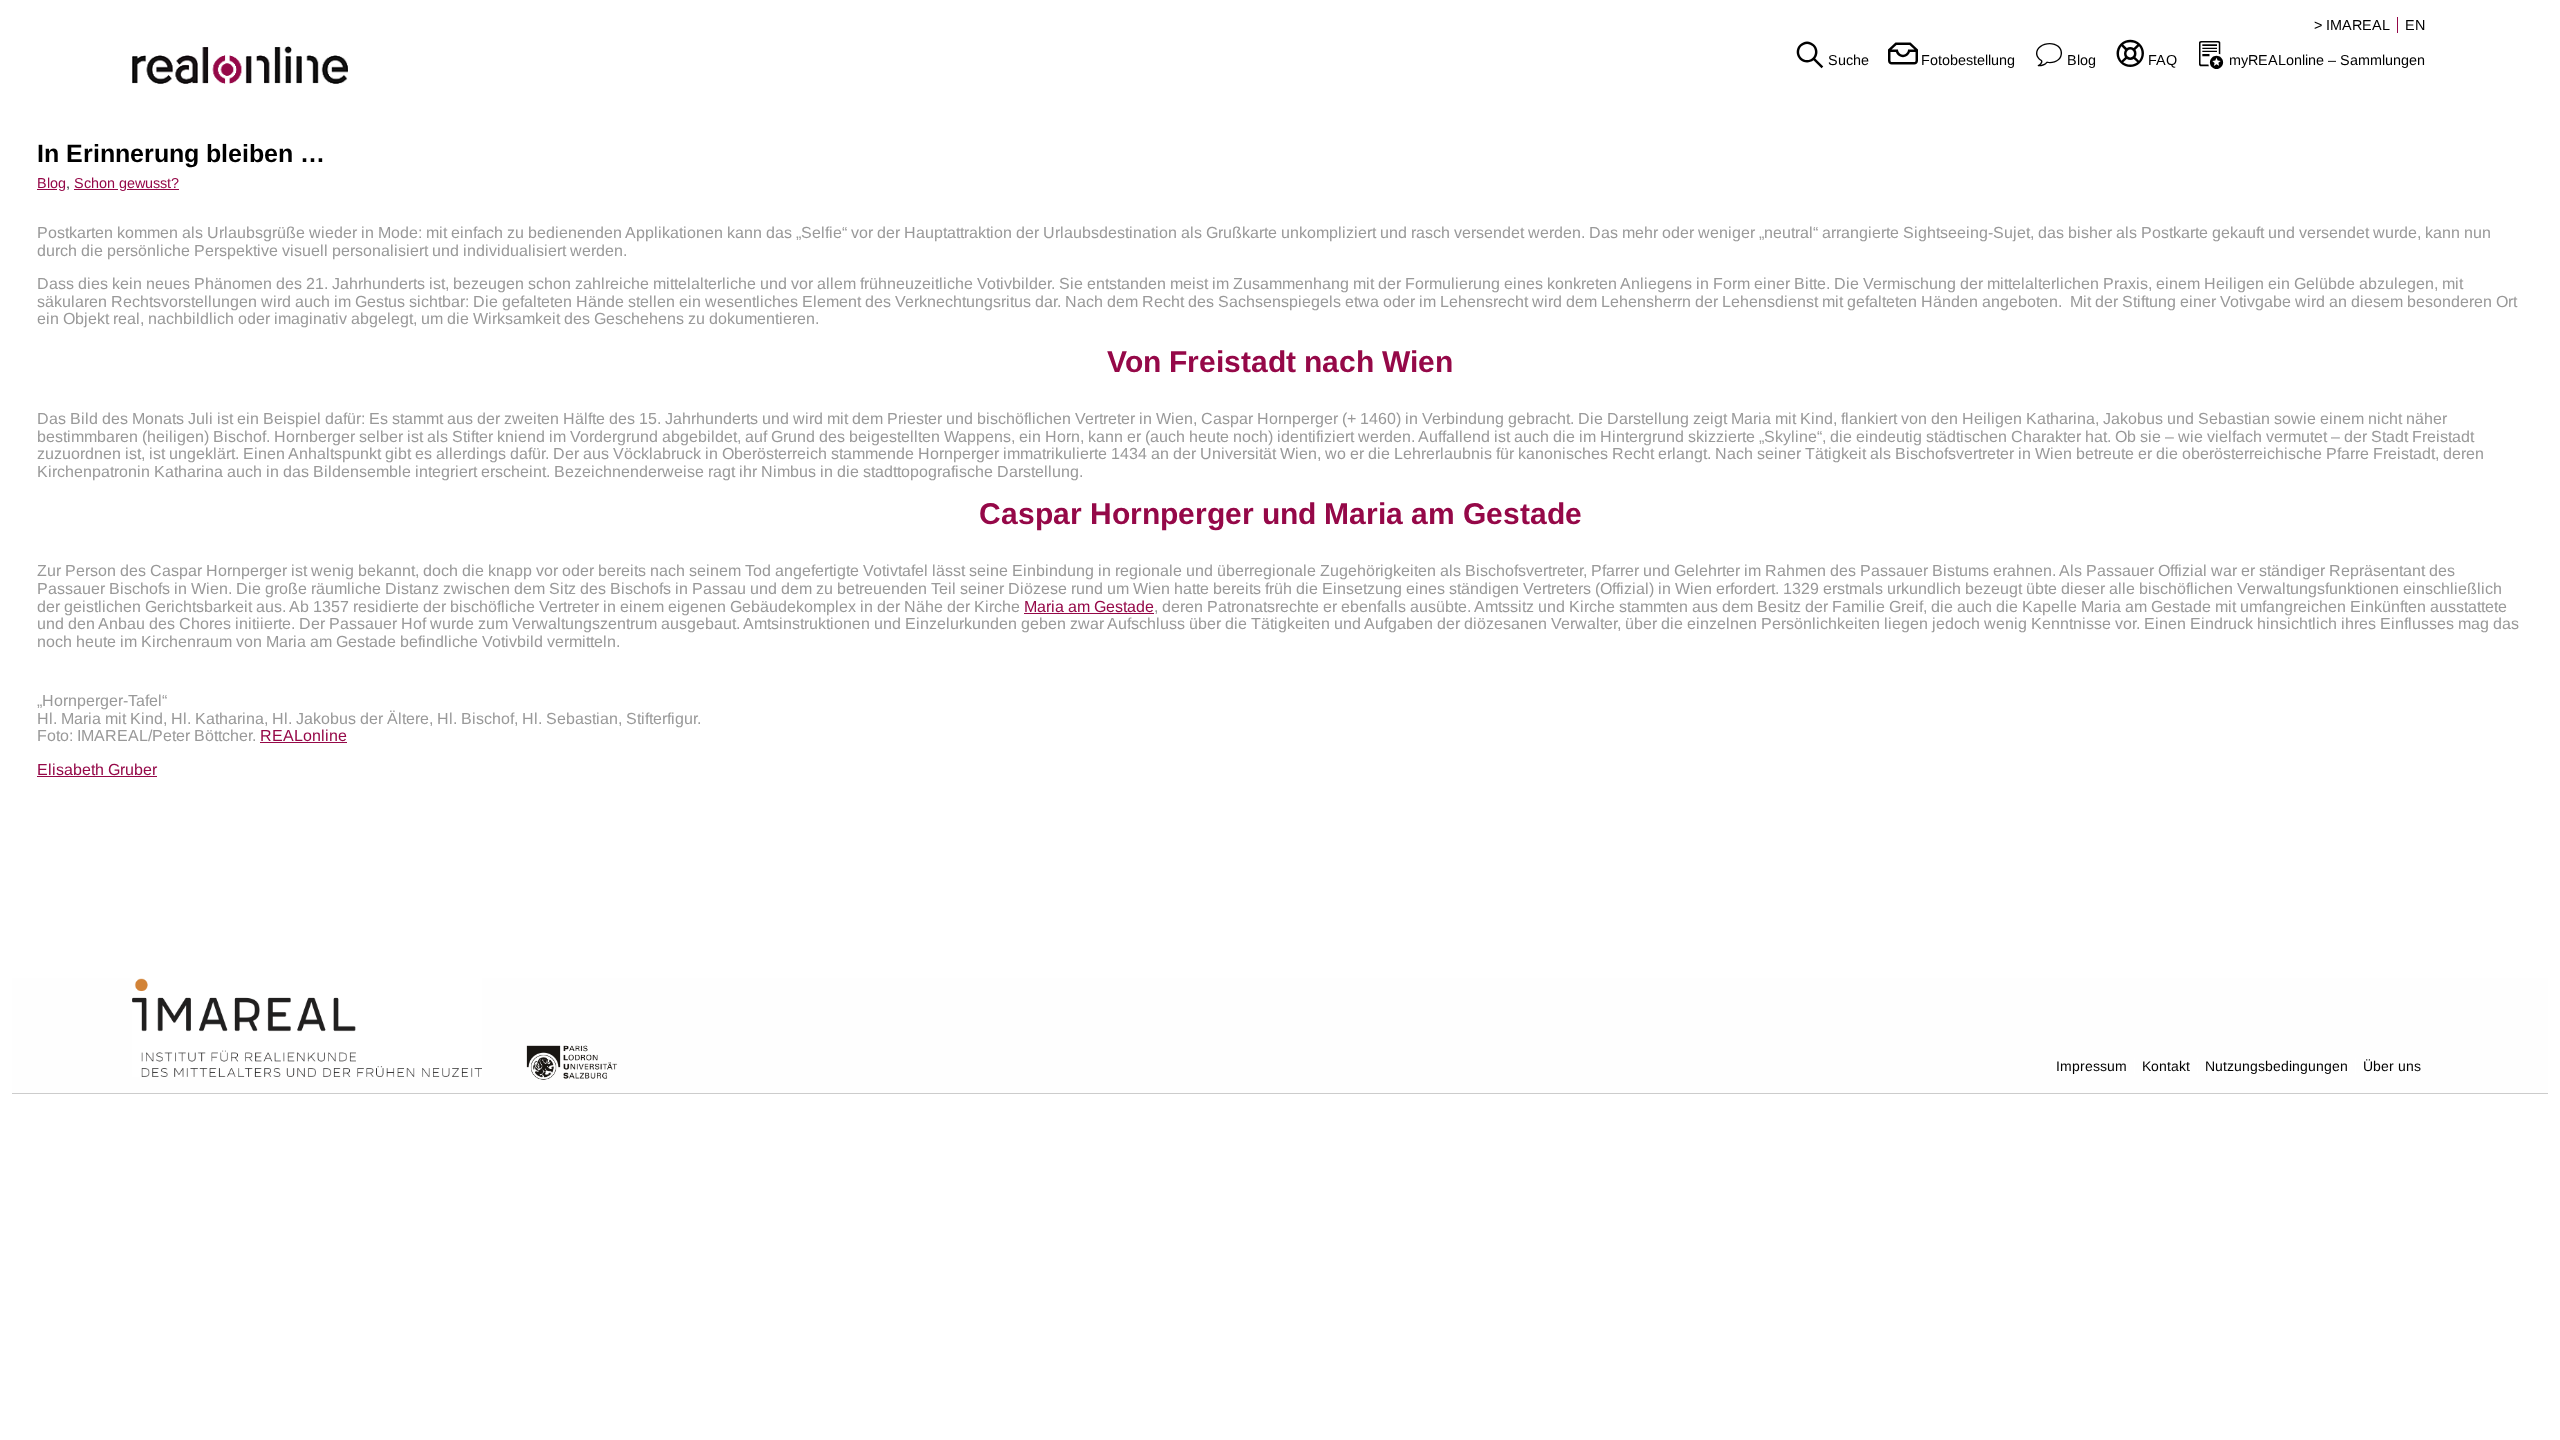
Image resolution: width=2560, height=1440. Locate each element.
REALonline (303, 735)
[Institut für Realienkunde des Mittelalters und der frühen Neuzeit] (307, 1029)
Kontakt (2166, 1066)
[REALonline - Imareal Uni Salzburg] (426, 50)
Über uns (2392, 1066)
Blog (51, 183)
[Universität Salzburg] (572, 1061)
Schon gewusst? (126, 183)
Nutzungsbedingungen (2276, 1066)
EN (2415, 25)
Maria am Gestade (1089, 606)
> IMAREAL (2352, 25)
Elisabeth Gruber (97, 769)
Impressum (2091, 1066)
